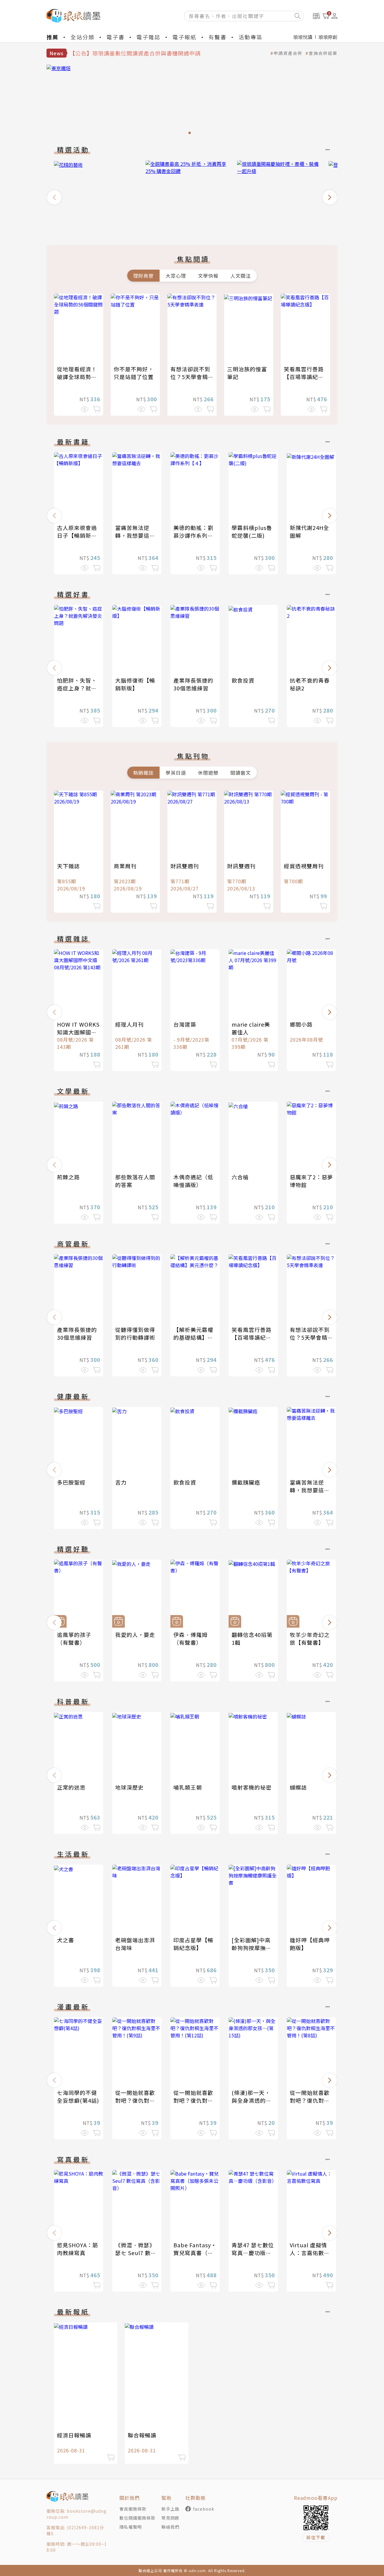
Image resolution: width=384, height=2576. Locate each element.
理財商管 (143, 276)
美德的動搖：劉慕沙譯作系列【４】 (193, 535)
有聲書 (217, 37)
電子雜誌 (148, 37)
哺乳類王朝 (188, 1787)
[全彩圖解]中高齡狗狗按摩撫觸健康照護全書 (252, 1948)
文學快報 (208, 276)
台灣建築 (185, 1024)
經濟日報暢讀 (74, 2435)
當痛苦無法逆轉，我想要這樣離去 (135, 535)
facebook (204, 2509)
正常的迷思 (71, 1787)
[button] (54, 197)
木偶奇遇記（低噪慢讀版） (193, 1181)
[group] (192, 101)
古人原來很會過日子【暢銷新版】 (80, 531)
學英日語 (176, 773)
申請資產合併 (288, 53)
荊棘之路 (68, 1177)
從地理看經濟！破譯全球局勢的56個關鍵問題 (77, 377)
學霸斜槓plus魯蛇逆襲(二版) (252, 531)
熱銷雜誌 (143, 773)
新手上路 (170, 2509)
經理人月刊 (129, 1024)
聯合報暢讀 (142, 2435)
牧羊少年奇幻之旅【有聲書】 (310, 1638)
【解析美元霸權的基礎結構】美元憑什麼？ (193, 1337)
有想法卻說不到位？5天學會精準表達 (192, 377)
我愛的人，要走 (135, 1635)
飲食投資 (243, 680)
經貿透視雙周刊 (304, 866)
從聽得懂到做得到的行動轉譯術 (135, 1333)
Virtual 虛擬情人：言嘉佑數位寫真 (310, 2253)
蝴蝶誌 (298, 1787)
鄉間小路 (301, 1024)
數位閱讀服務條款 (137, 2518)
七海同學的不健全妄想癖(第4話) (78, 2096)
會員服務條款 (133, 2509)
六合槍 (240, 1177)
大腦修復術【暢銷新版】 (135, 684)
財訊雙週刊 (185, 866)
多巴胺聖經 (71, 1482)
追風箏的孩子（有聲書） (74, 1638)
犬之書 (66, 1940)
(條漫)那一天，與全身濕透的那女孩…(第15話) (252, 2100)
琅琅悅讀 (303, 37)
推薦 (52, 37)
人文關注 (241, 276)
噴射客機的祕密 (252, 1787)
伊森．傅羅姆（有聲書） (190, 1638)
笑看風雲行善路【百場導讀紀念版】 (304, 377)
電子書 (115, 37)
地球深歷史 (129, 1787)
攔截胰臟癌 (246, 1482)
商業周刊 (125, 866)
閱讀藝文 (241, 773)
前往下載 (316, 2537)
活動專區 (250, 37)
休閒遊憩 (208, 773)
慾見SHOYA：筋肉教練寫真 (78, 2249)
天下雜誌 (68, 866)
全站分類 (82, 37)
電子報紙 (184, 37)
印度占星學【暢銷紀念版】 (193, 1944)
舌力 (121, 1482)
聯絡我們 (170, 2527)
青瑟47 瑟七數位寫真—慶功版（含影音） (253, 2253)
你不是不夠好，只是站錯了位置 (134, 373)
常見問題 (170, 2518)
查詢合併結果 (323, 53)
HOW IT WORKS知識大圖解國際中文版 (78, 1032)
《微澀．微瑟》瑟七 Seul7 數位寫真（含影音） (136, 2253)
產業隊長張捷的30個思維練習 (193, 684)
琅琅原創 (328, 37)
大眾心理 (176, 276)
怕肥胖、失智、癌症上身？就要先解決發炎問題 (77, 688)
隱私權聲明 (131, 2527)
